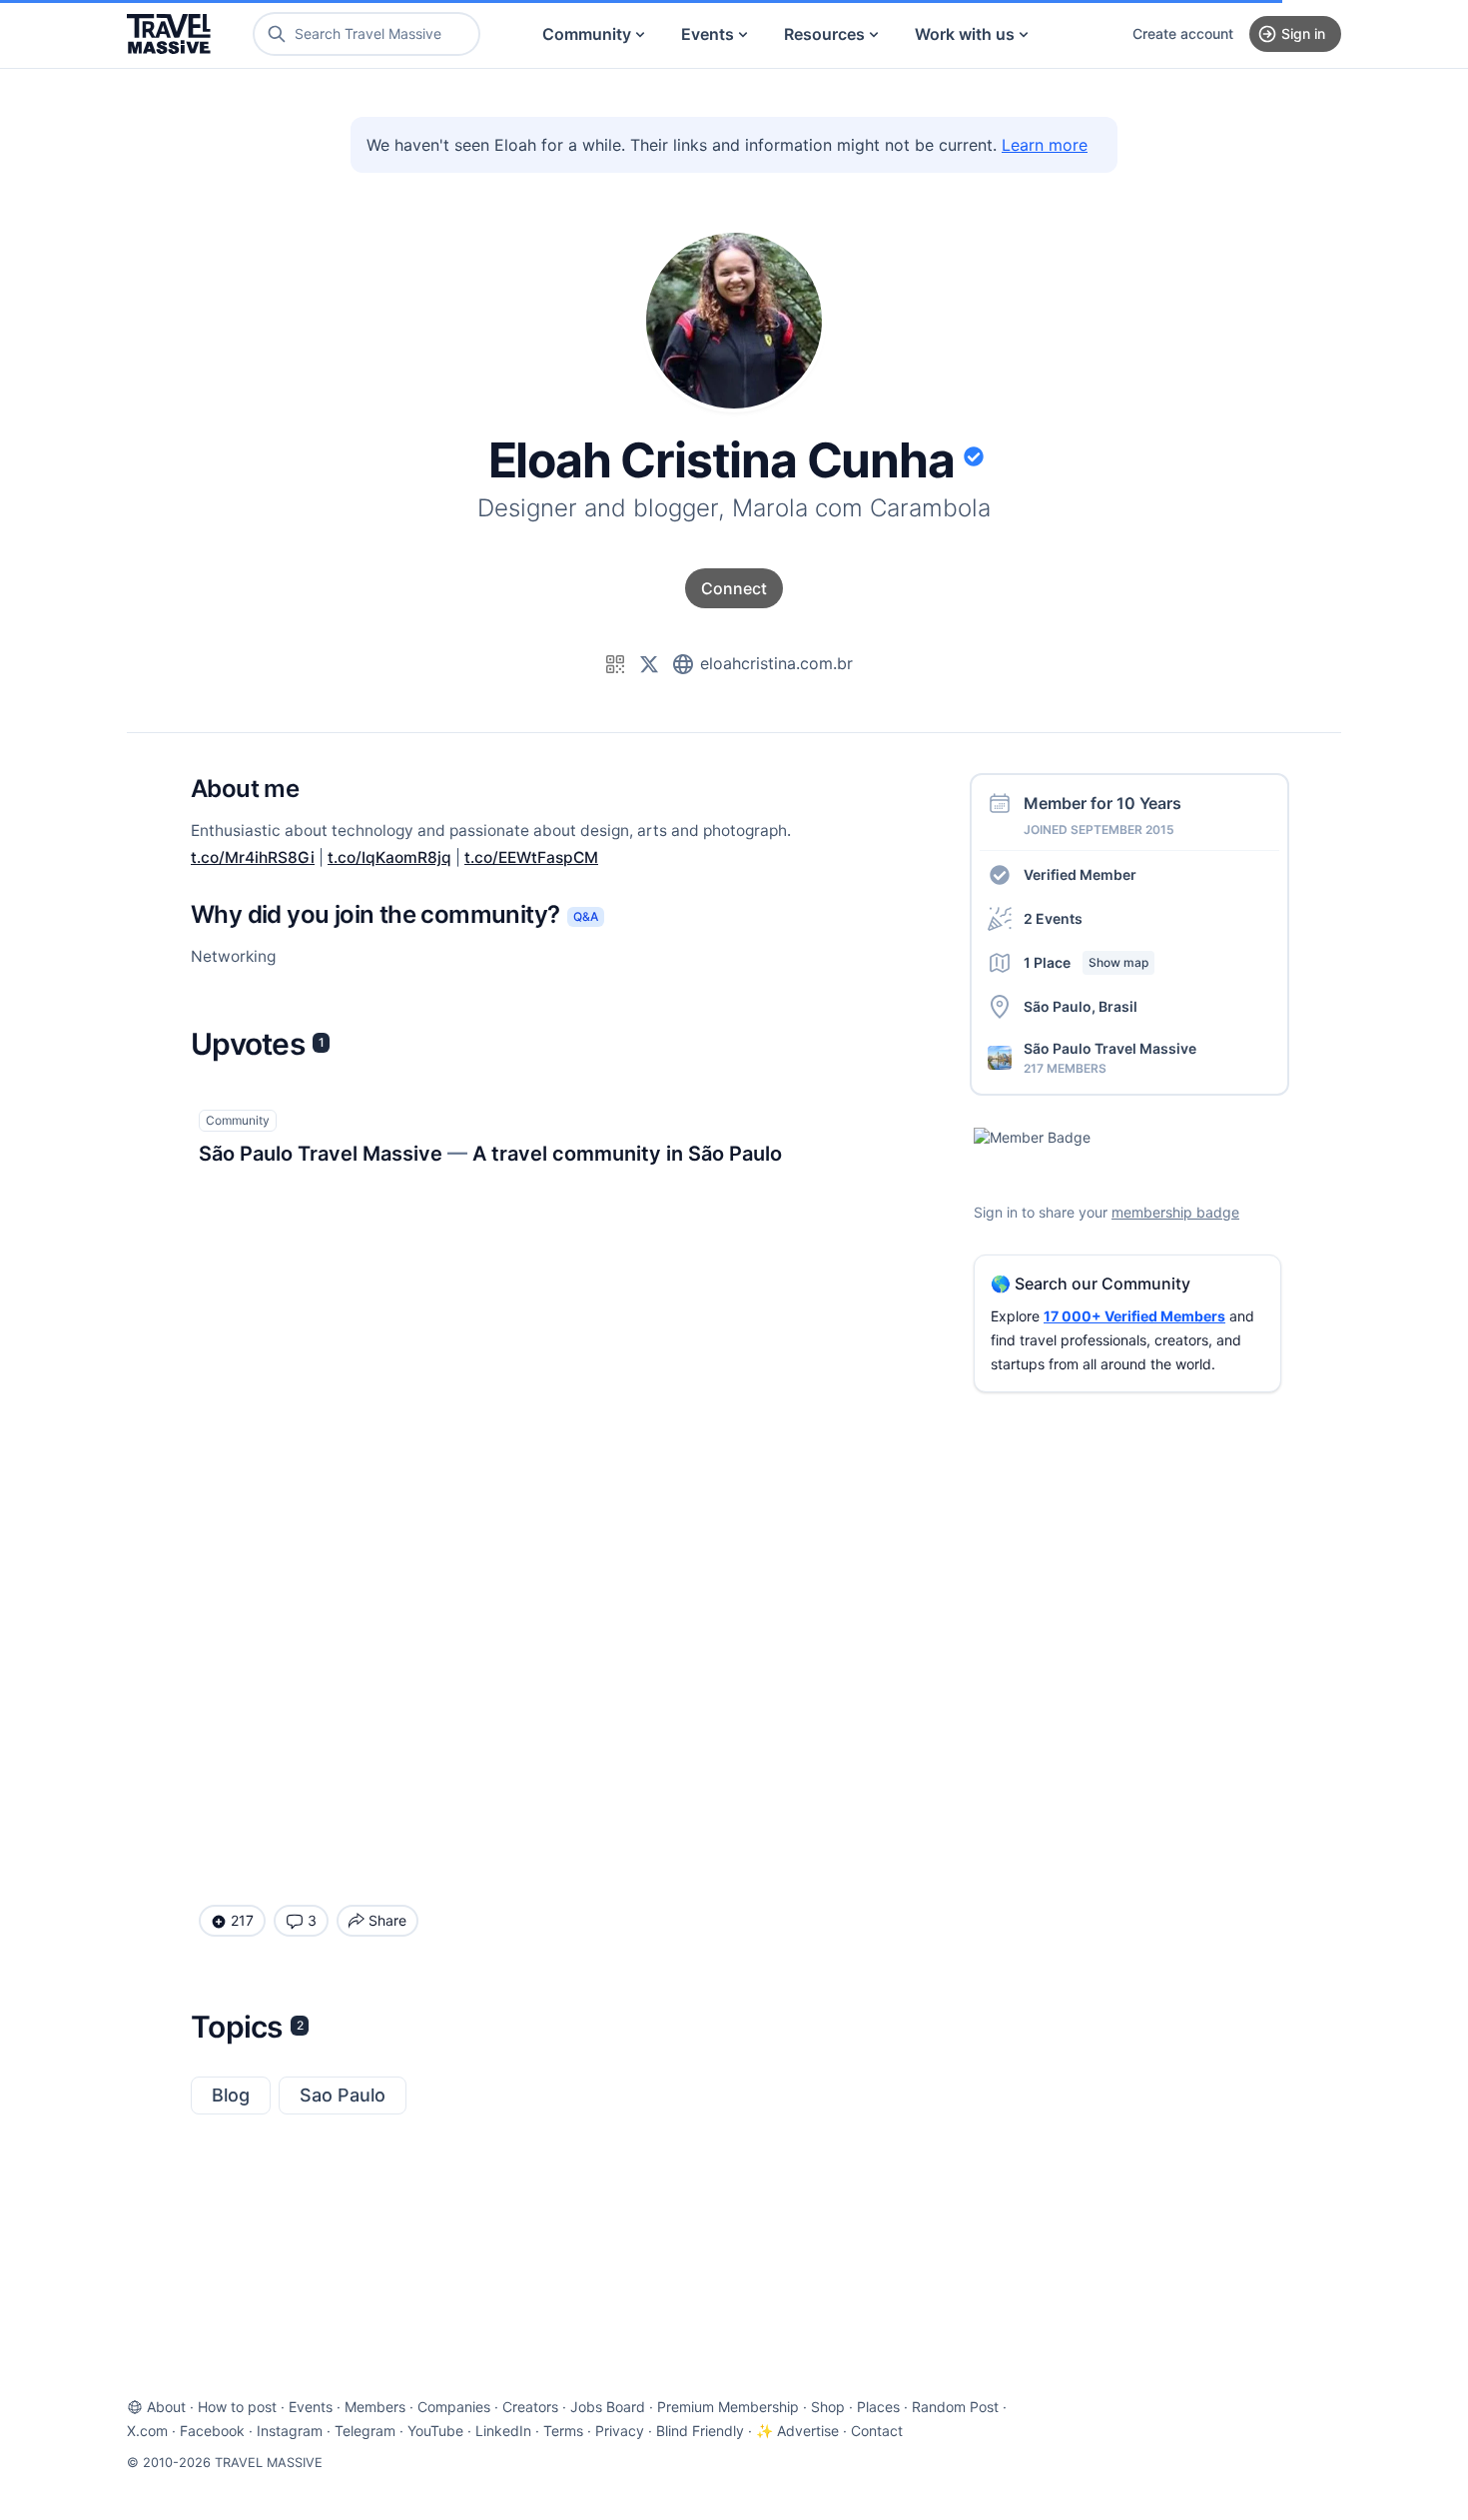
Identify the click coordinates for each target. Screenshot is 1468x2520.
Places (878, 2407)
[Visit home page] (169, 34)
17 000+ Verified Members (1134, 1316)
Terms (563, 2431)
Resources (824, 34)
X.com (147, 2431)
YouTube (435, 2431)
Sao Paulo (343, 2095)
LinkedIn (503, 2431)
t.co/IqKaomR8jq (389, 857)
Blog (231, 2095)
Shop (828, 2407)
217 (242, 1920)
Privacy (620, 2431)
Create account (1183, 33)
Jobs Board (608, 2407)
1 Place (1086, 962)
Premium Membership (728, 2407)
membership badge (1175, 1212)
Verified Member (1080, 874)
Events (708, 34)
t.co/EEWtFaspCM (531, 857)
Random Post (955, 2407)
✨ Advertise (797, 2431)
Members (375, 2407)
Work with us (965, 34)
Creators (530, 2407)
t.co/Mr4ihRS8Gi (253, 857)
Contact (877, 2431)
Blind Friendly (700, 2431)
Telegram (365, 2431)
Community (587, 34)
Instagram (290, 2431)
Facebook (212, 2431)
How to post (237, 2407)
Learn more (1045, 145)
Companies (454, 2407)
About (166, 2407)
